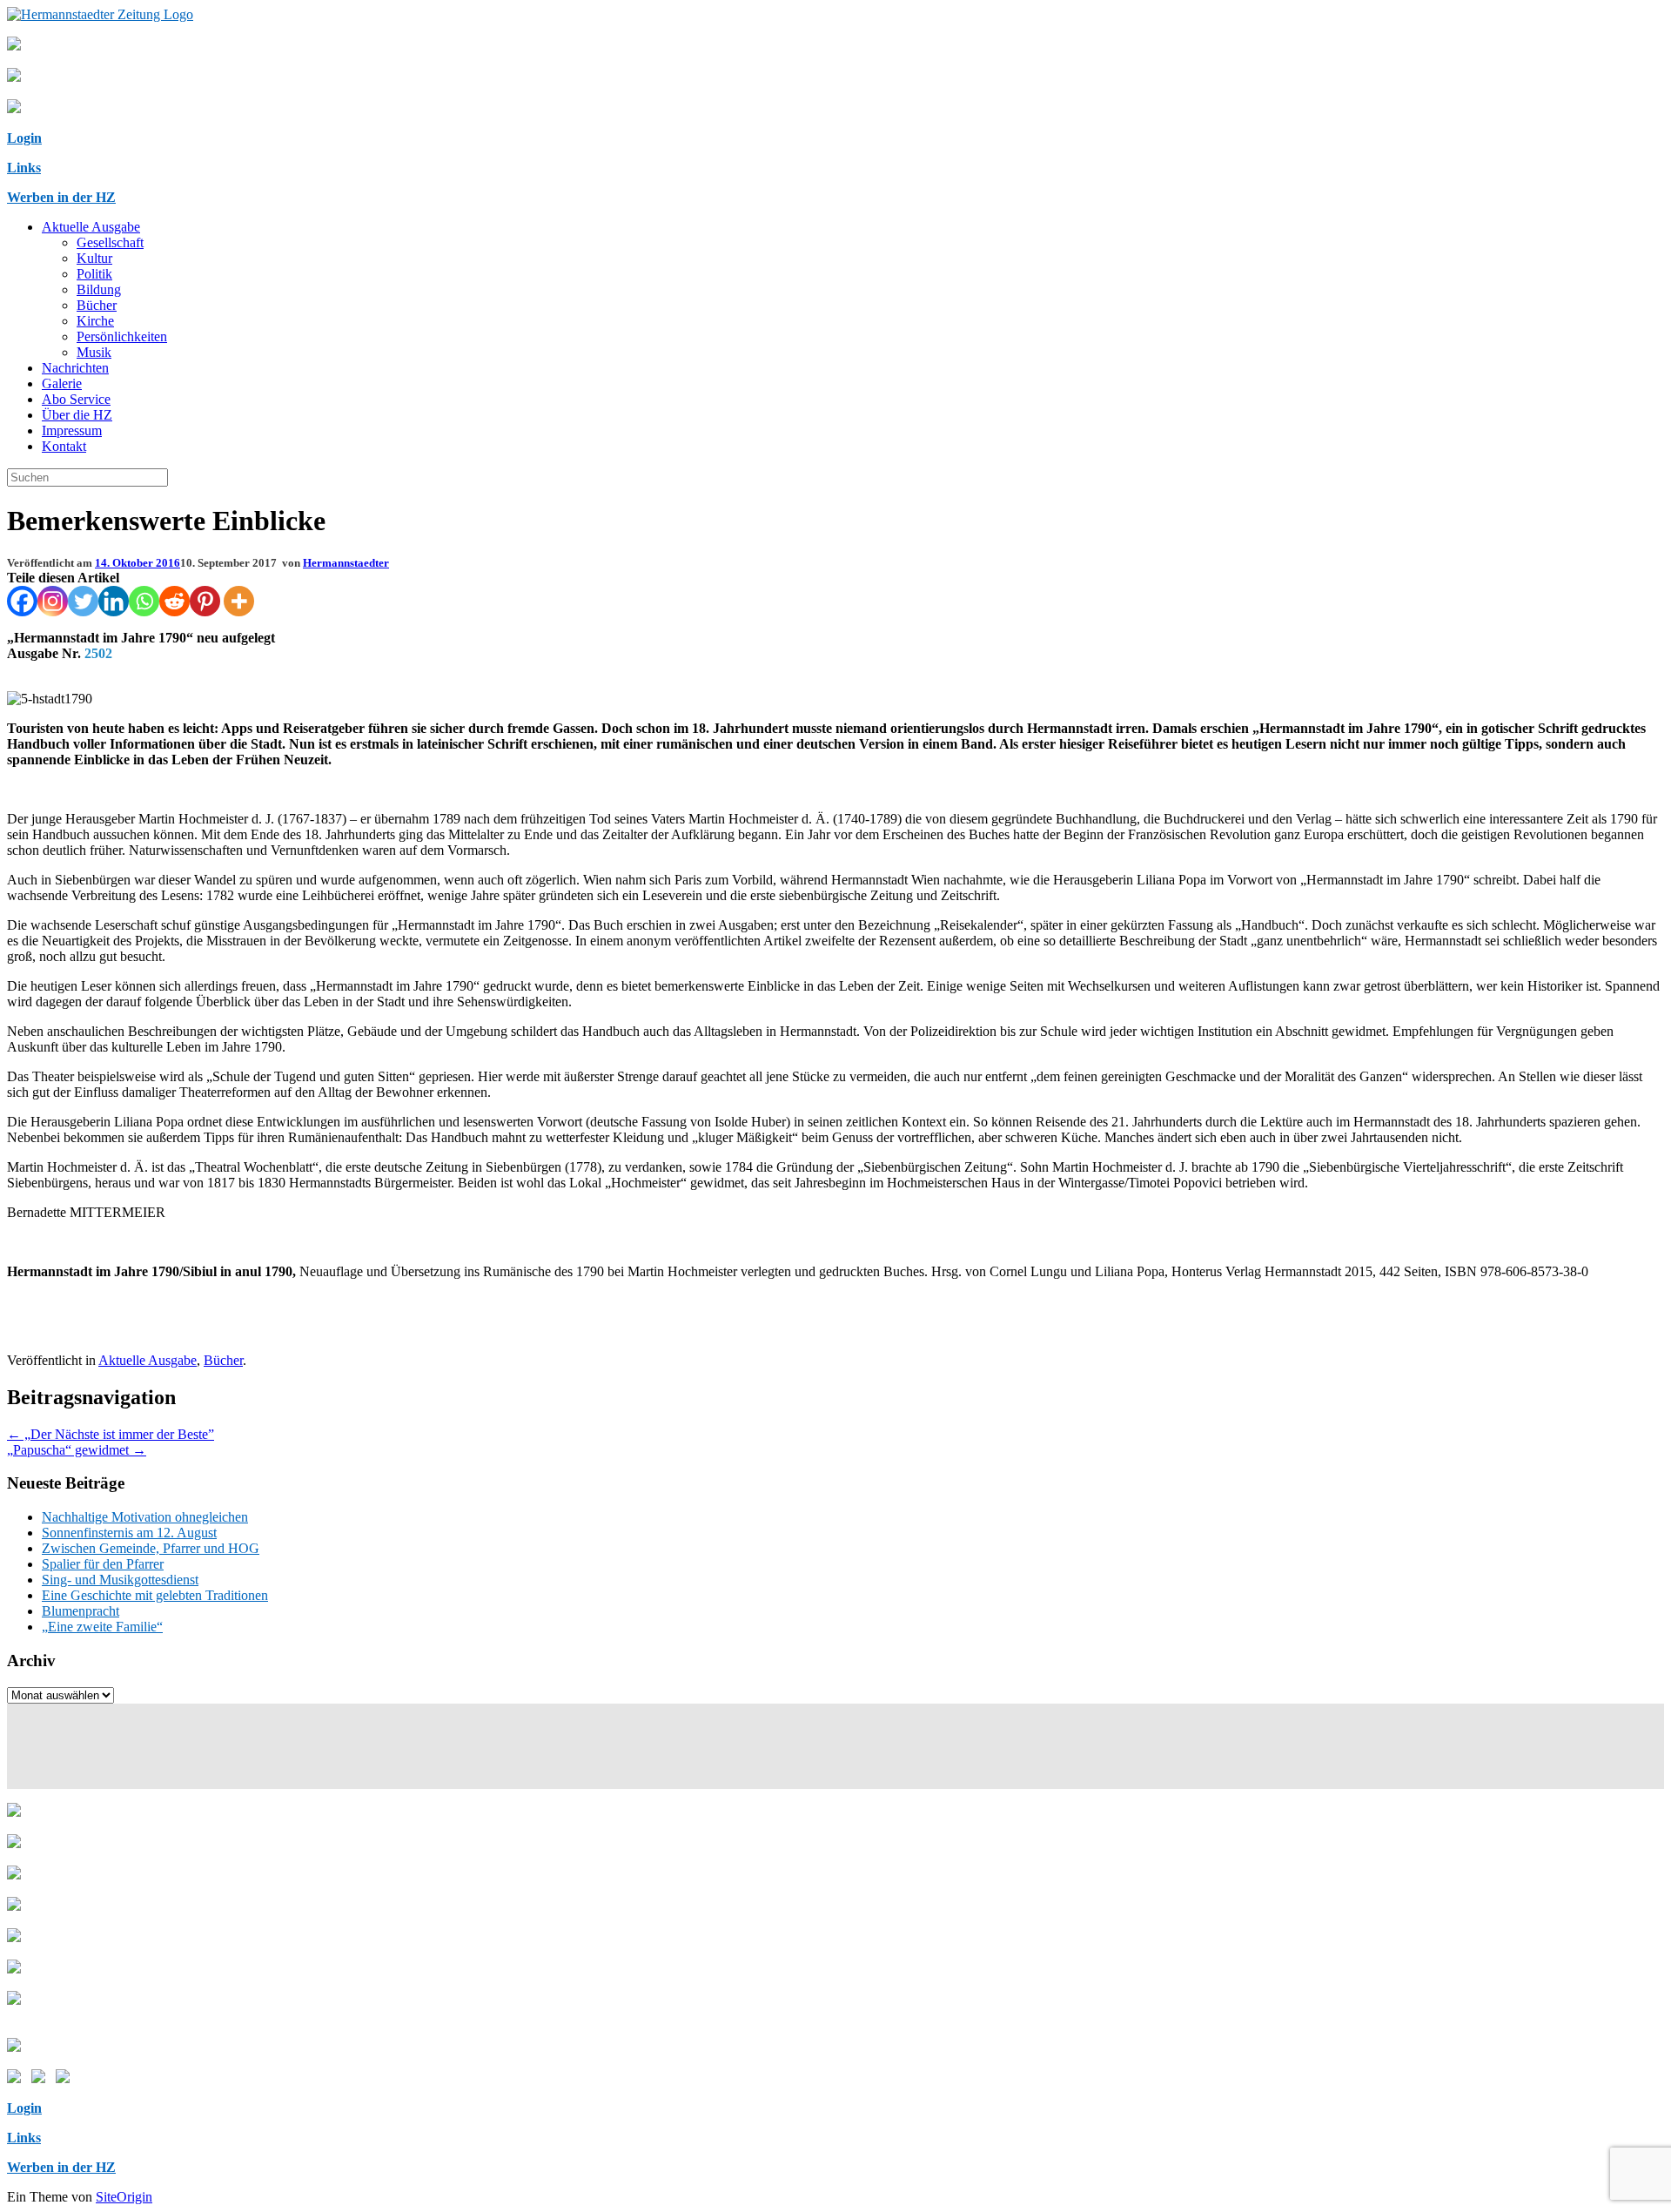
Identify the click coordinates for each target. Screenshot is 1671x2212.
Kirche (95, 321)
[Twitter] (83, 601)
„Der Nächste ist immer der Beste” (111, 1434)
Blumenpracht (81, 1611)
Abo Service (76, 399)
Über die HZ (77, 415)
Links (24, 168)
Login (24, 138)
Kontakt (64, 446)
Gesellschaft (110, 242)
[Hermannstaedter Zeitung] (100, 14)
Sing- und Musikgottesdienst (120, 1580)
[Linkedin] (114, 601)
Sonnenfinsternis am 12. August (129, 1533)
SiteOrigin (124, 2197)
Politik (94, 274)
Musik (94, 352)
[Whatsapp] (144, 601)
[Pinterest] (205, 601)
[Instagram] (53, 601)
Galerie (62, 383)
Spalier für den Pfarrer (103, 1564)
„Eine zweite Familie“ (102, 1627)
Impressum (72, 430)
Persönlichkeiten (122, 336)
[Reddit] (174, 601)
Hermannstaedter (346, 563)
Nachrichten (75, 368)
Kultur (94, 258)
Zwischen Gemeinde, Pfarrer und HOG (151, 1548)
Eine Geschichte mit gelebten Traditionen (155, 1595)
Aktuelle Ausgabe (91, 227)
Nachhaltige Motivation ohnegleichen (145, 1517)
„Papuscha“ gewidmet (77, 1450)
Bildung (99, 289)
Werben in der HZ (61, 197)
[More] (239, 601)
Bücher (97, 305)
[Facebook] (22, 601)
